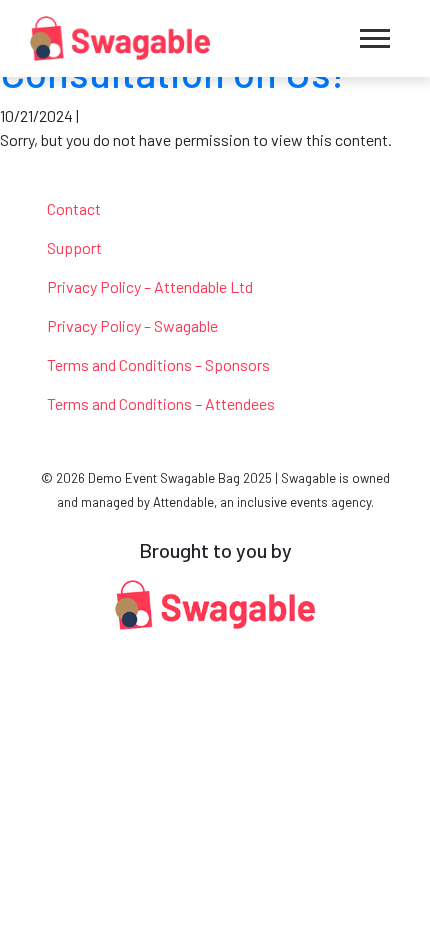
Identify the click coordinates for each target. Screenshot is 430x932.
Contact (74, 208)
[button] (375, 38)
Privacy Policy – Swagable (132, 325)
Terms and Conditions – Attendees (161, 403)
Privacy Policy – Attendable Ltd (150, 286)
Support (74, 247)
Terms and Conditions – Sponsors (158, 364)
